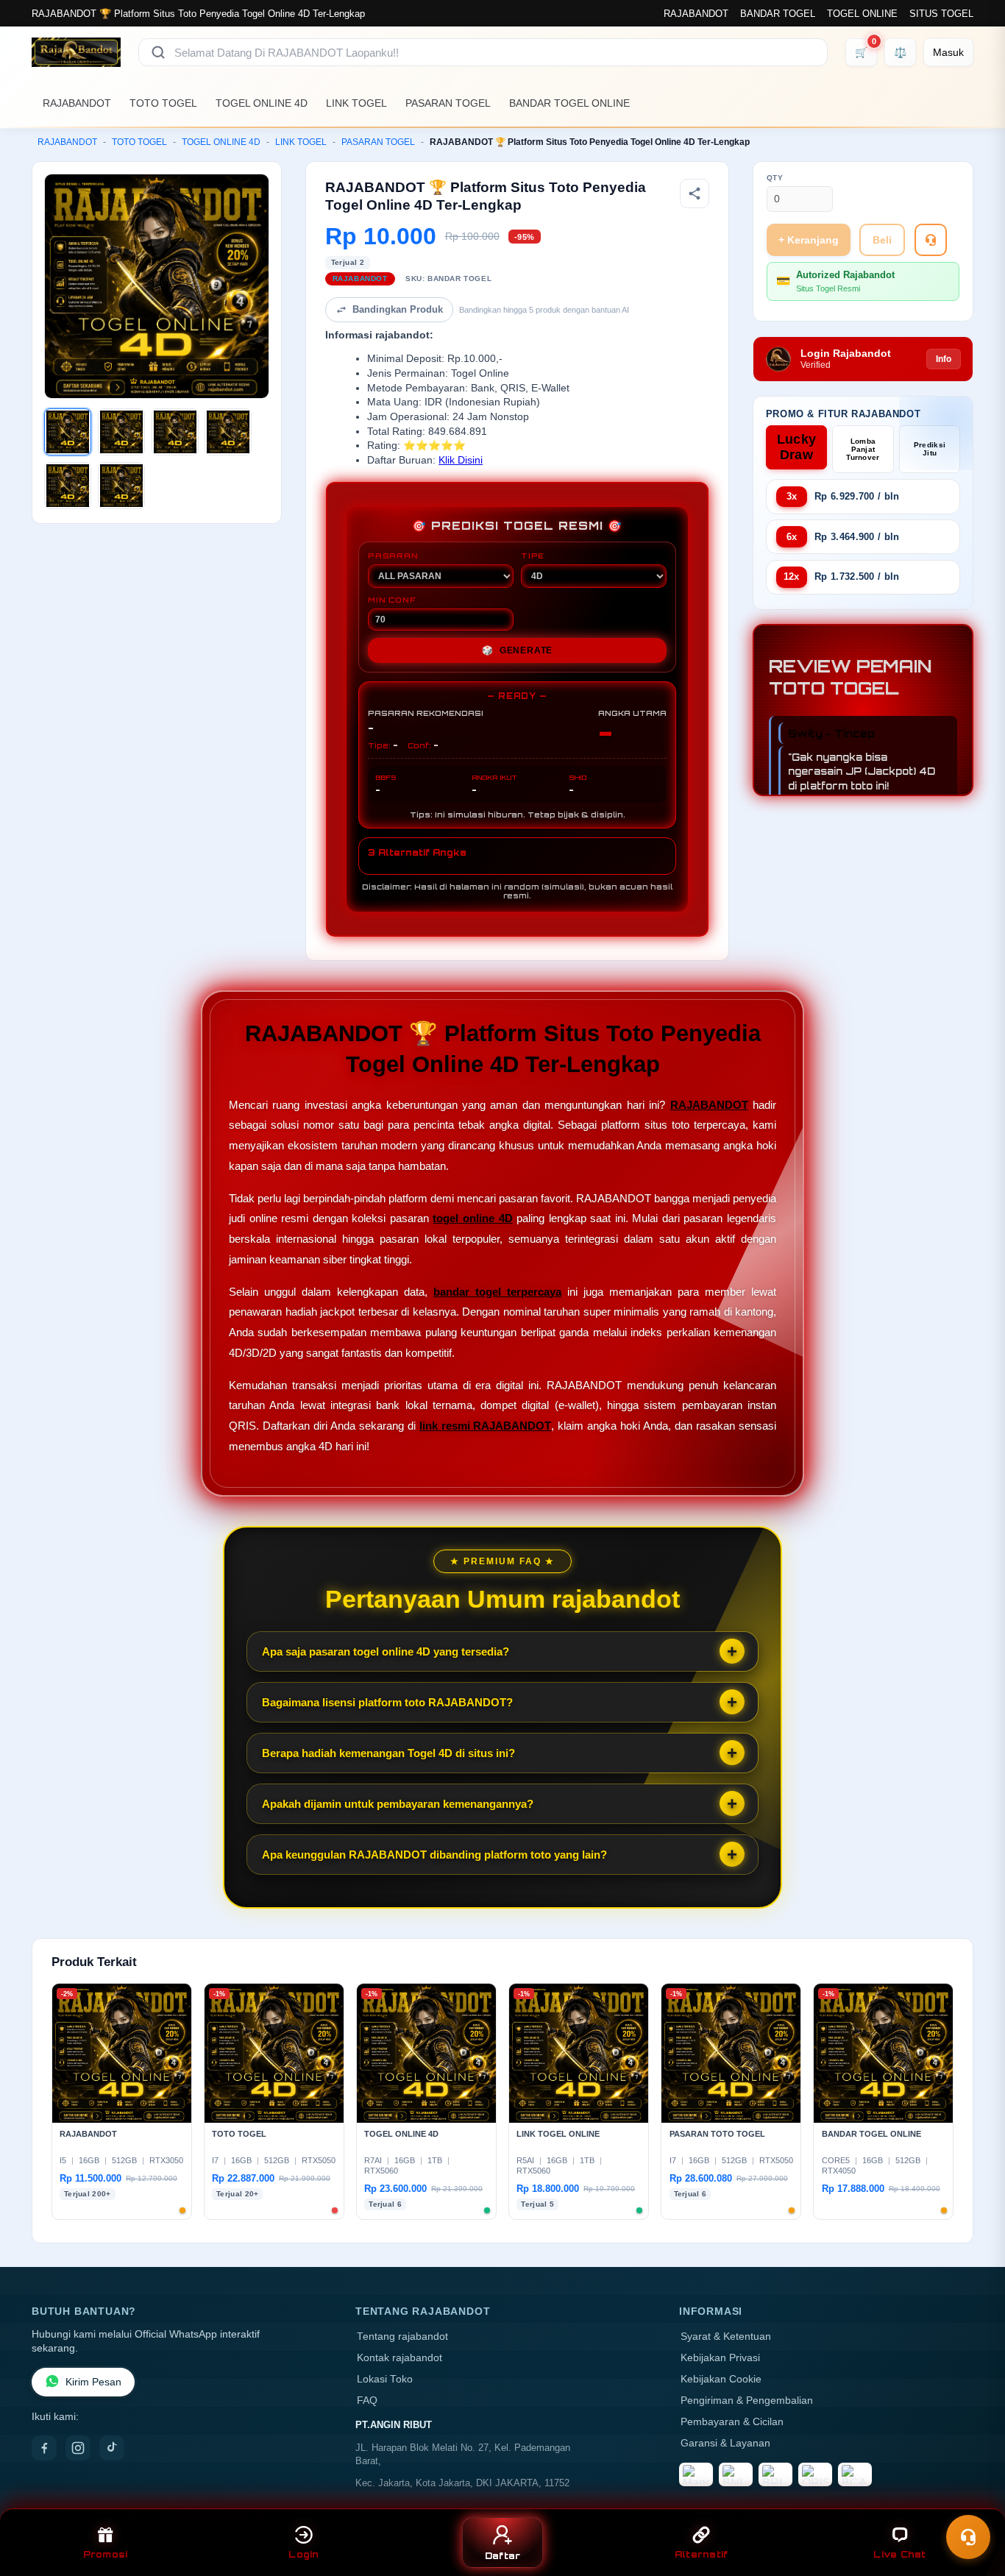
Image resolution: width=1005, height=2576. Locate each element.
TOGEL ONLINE (862, 14)
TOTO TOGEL (163, 103)
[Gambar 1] (68, 432)
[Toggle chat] (968, 2537)
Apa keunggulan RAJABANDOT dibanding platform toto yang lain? (434, 1855)
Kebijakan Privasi (720, 2358)
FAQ (367, 2401)
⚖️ (900, 52)
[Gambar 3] (175, 432)
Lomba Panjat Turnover (863, 449)
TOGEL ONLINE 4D (262, 103)
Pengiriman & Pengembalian (747, 2401)
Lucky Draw (797, 447)
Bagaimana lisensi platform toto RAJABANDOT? (387, 1702)
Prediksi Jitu (930, 449)
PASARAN (393, 556)
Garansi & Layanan (725, 2443)
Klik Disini (461, 460)
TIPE (533, 556)
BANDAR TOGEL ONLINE (569, 103)
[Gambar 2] (121, 432)
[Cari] (158, 52)
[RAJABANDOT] (76, 52)
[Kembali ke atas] (973, 2501)
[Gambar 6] (121, 486)
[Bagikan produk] (695, 194)
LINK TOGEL (356, 103)
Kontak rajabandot (399, 2358)
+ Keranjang (809, 240)
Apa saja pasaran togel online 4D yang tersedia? (386, 1651)
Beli (882, 240)
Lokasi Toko (385, 2379)
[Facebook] (44, 2448)
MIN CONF (391, 600)
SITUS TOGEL (941, 14)
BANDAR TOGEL (778, 14)
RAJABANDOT (696, 14)
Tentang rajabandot (402, 2337)
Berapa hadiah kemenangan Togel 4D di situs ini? (388, 1753)
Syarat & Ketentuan (726, 2337)
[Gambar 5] (68, 486)
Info (944, 359)
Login (303, 2554)
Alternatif (702, 2554)
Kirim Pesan (93, 2382)
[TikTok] (112, 2448)
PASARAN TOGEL (448, 103)
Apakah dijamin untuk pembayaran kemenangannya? (398, 1804)
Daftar (503, 2556)
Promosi (106, 2554)
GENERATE (517, 650)
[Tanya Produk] (931, 240)
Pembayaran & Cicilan (732, 2422)
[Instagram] (78, 2448)
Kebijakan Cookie (721, 2379)
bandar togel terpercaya (497, 1292)
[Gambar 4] (228, 432)
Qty (775, 178)
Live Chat (899, 2554)
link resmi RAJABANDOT (486, 1426)
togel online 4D (472, 1218)
